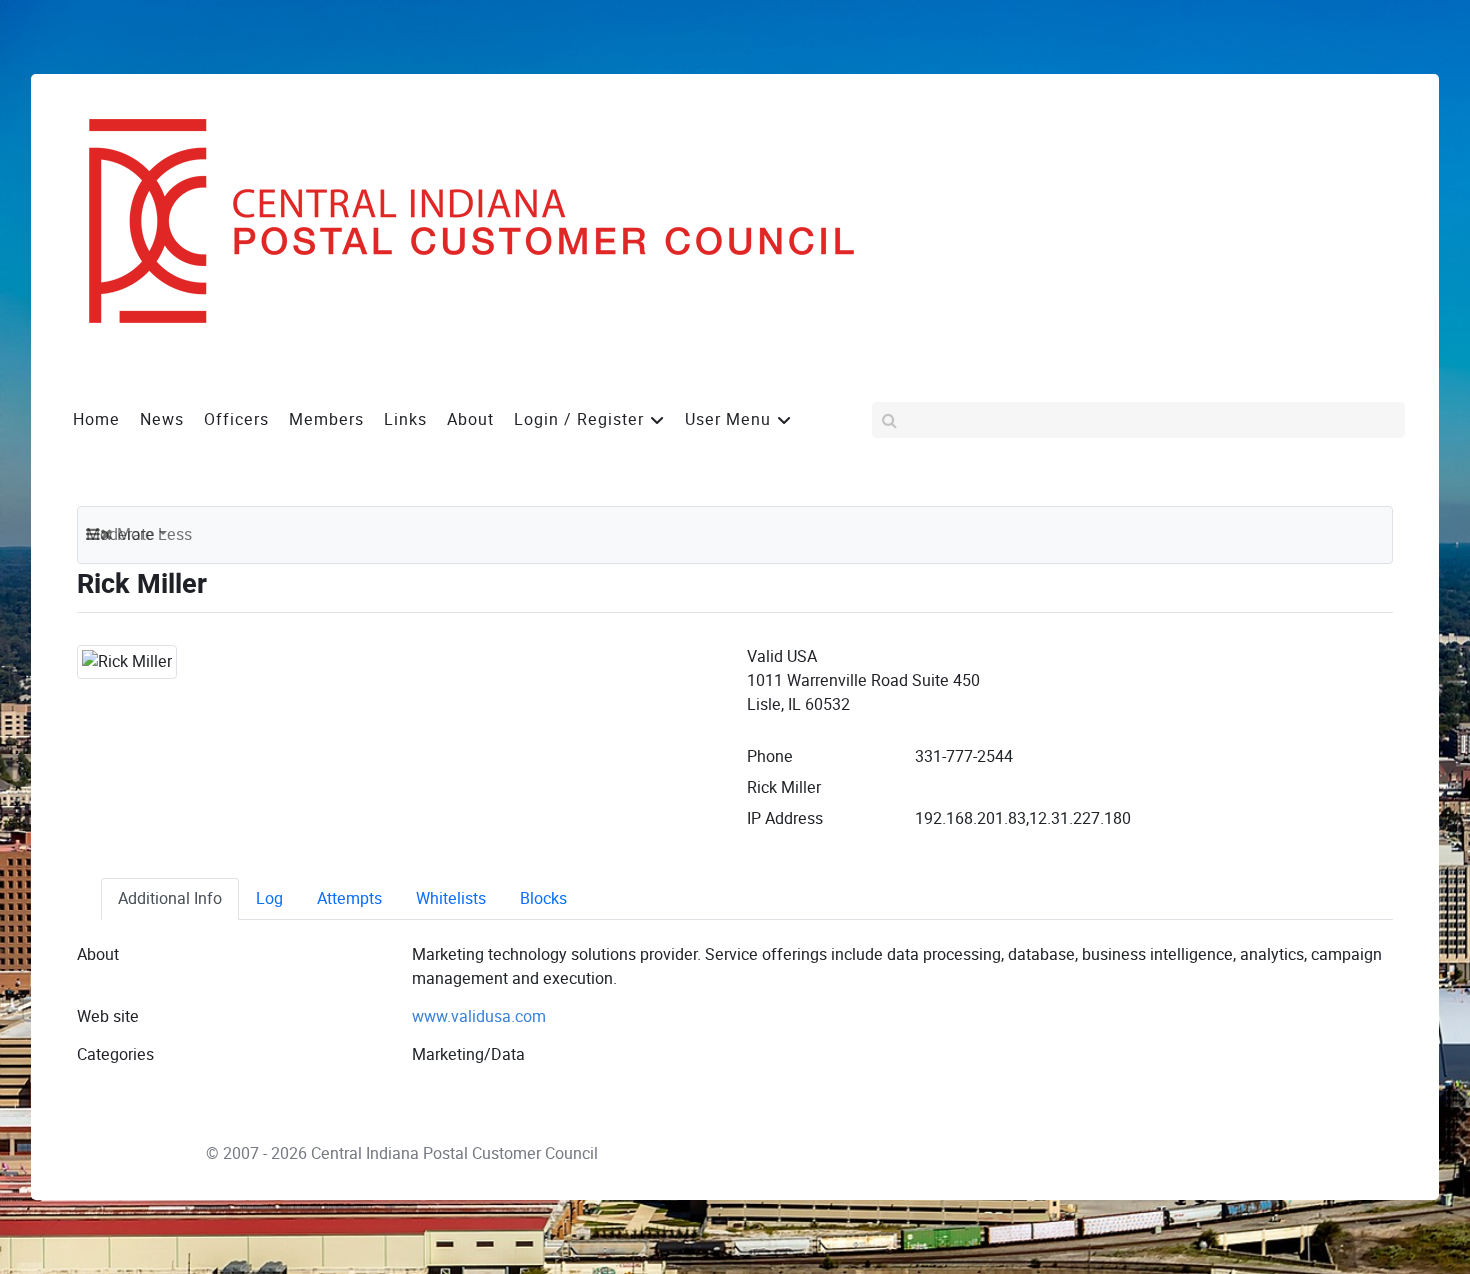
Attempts (349, 898)
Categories (115, 1054)
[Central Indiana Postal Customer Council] (455, 220)
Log (269, 898)
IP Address (785, 818)
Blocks (543, 898)
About (98, 954)
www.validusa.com (479, 1016)
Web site (108, 1016)
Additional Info (170, 898)
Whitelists (451, 898)
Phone (770, 756)
